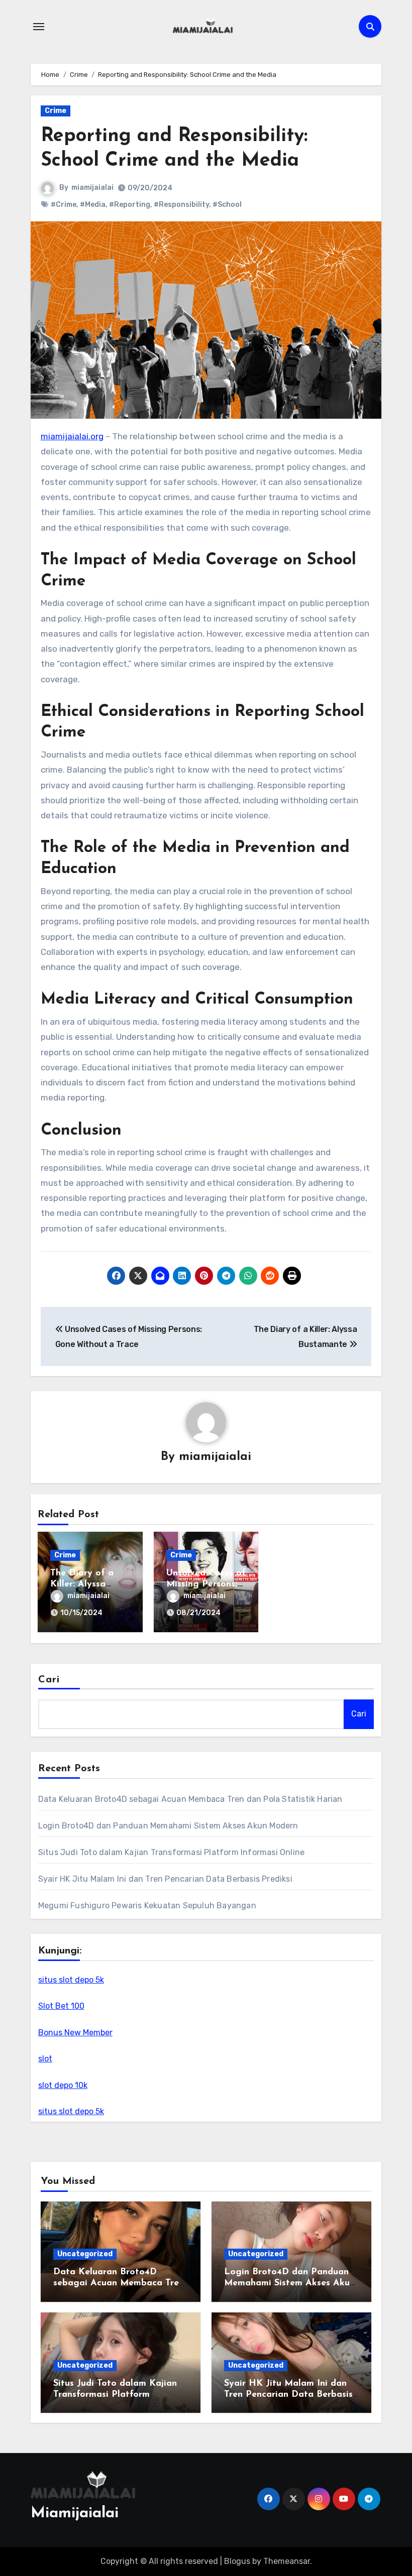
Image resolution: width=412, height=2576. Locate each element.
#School (227, 205)
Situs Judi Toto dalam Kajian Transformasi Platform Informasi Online (171, 1852)
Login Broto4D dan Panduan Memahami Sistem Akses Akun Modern (168, 1826)
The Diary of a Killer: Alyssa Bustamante (82, 1584)
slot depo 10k (63, 2085)
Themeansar (287, 2561)
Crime (56, 111)
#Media (93, 205)
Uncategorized (85, 2254)
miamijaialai (92, 188)
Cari (49, 1680)
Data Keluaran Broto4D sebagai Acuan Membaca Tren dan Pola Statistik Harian (190, 1799)
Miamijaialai (75, 2513)
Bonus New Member (75, 2033)
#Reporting (130, 205)
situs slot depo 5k (71, 1980)
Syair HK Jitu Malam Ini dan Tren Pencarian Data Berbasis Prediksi (165, 1879)
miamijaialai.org (72, 436)
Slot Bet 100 (61, 2006)
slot (45, 2059)
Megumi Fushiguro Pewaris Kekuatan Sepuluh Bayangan (147, 1906)
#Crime (64, 205)
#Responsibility (181, 205)
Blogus (237, 2561)
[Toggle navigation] (39, 27)
